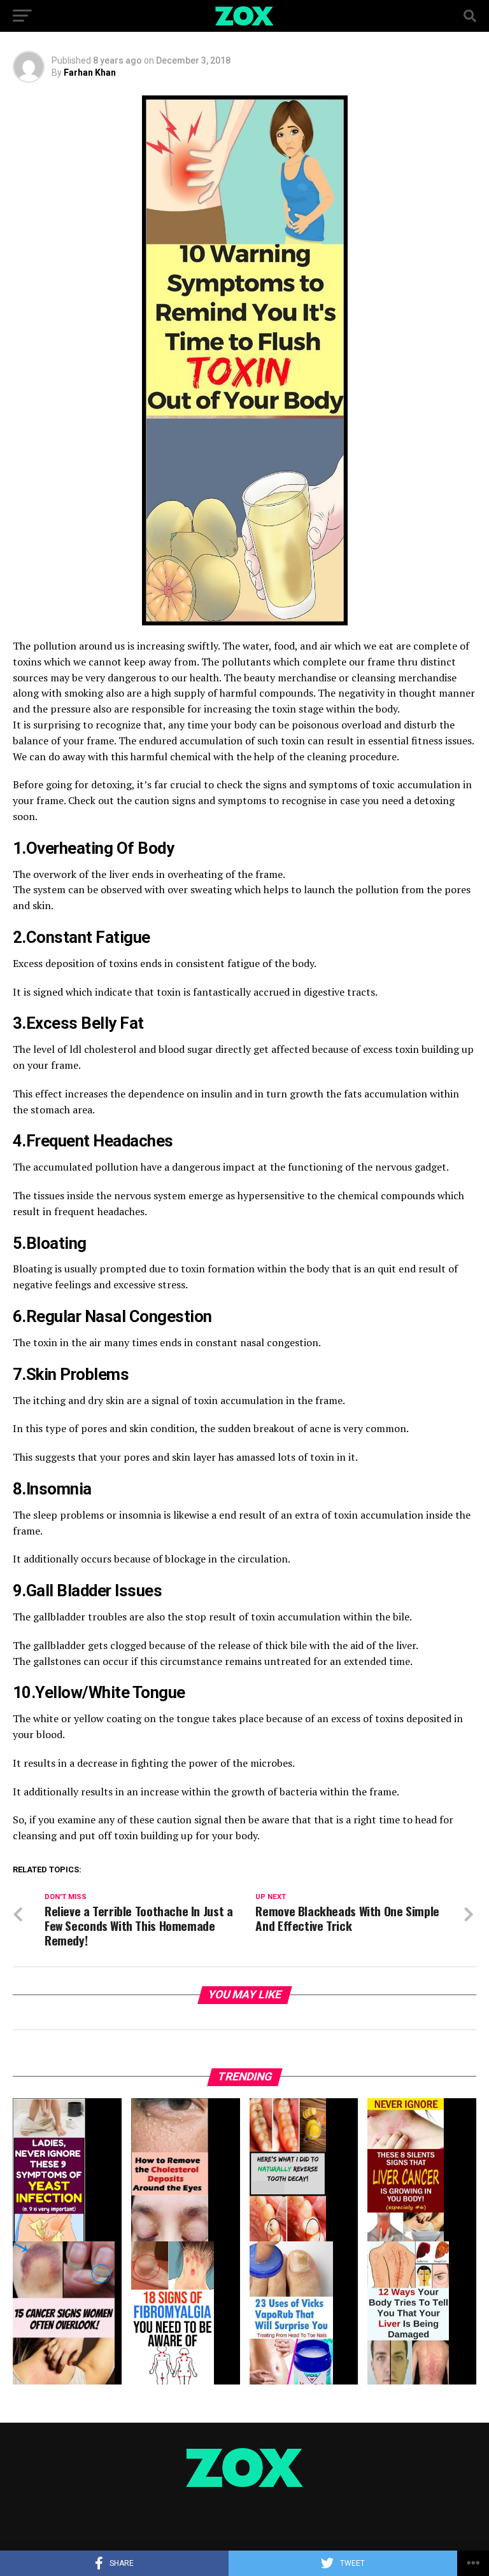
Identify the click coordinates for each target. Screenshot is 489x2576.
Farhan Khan (90, 73)
